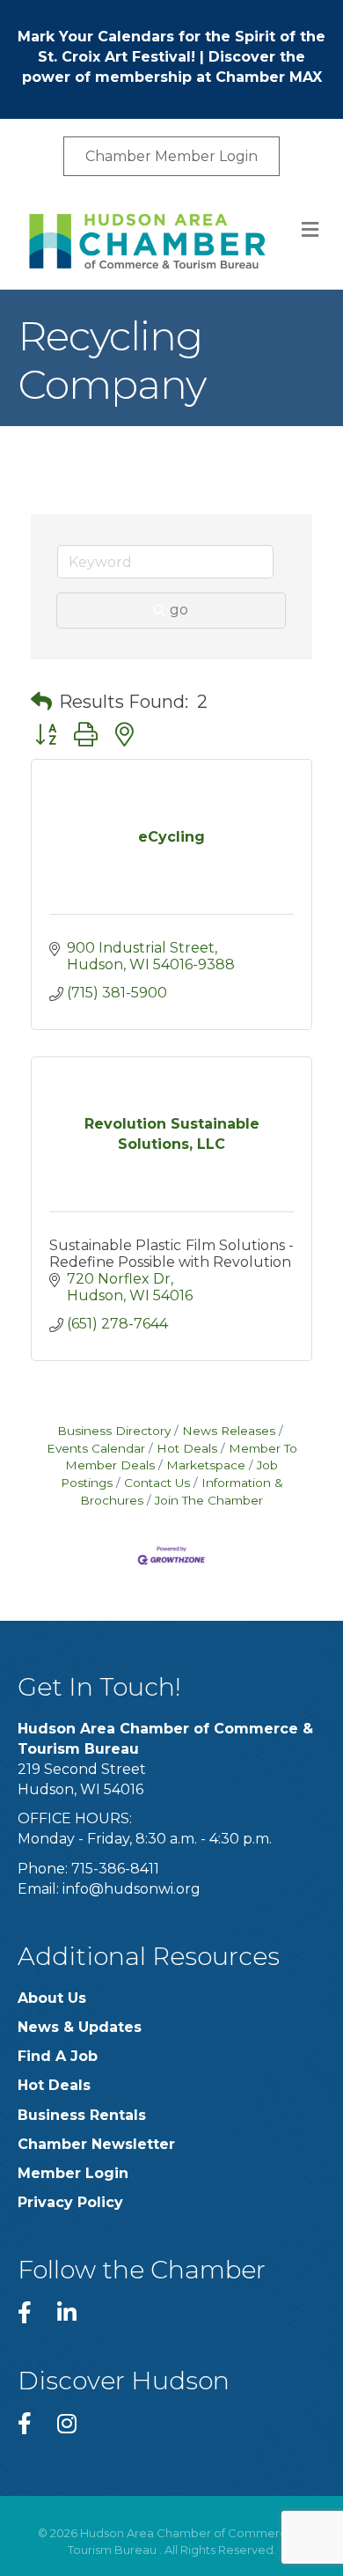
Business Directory (114, 1431)
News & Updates (80, 2027)
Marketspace (206, 1465)
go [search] (179, 610)
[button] (41, 702)
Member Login (73, 2173)
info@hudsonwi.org (131, 1889)
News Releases (229, 1431)
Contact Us (157, 1483)
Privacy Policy (70, 2202)
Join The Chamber (209, 1500)
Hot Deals (187, 1448)
